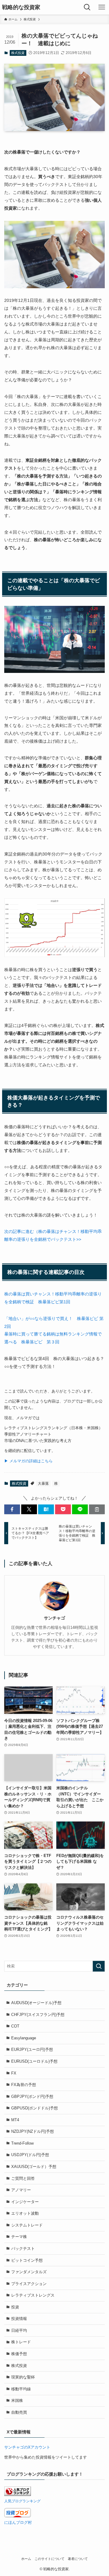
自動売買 (19, 2412)
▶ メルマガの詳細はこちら (28, 1461)
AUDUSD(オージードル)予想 (36, 2003)
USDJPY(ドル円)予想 (30, 2155)
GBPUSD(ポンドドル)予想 (35, 2108)
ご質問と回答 (23, 2178)
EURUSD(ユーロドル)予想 (34, 2061)
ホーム (26, 2559)
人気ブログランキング (22, 2501)
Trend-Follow (22, 2143)
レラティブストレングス (33, 2295)
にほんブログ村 (18, 2522)
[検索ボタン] (87, 7)
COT (15, 2026)
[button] (12, 1509)
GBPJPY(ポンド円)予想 (32, 2097)
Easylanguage (24, 2038)
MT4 (15, 2120)
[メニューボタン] (102, 7)
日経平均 (19, 2330)
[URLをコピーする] (97, 1509)
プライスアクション (29, 2284)
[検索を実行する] (99, 1966)
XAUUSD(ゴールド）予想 (34, 2167)
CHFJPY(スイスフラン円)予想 (38, 2015)
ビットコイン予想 (27, 2260)
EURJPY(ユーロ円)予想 (32, 2049)
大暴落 (43, 1484)
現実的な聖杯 (23, 2377)
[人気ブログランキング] (18, 2495)
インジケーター (25, 2202)
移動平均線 (21, 2389)
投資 (15, 2307)
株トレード (21, 2342)
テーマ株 (19, 2237)
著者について (78, 2559)
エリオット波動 (25, 2213)
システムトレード (27, 2225)
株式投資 (18, 53)
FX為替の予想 (24, 2085)
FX (14, 2073)
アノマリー (21, 2190)
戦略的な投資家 (21, 7)
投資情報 (19, 2319)
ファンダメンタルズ (29, 2272)
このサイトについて (50, 2559)
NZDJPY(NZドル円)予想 (33, 2131)
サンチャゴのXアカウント (27, 2447)
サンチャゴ (54, 1618)
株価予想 (19, 2354)
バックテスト (23, 2249)
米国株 (17, 2400)
